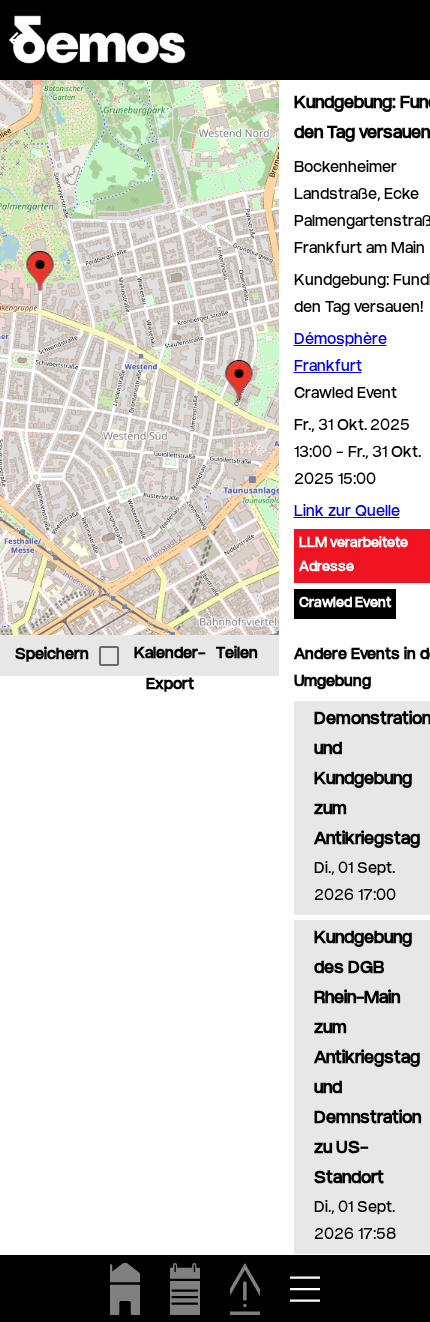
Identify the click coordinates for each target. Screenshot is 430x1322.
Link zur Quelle (347, 512)
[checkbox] (109, 656)
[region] (139, 357)
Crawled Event (345, 604)
